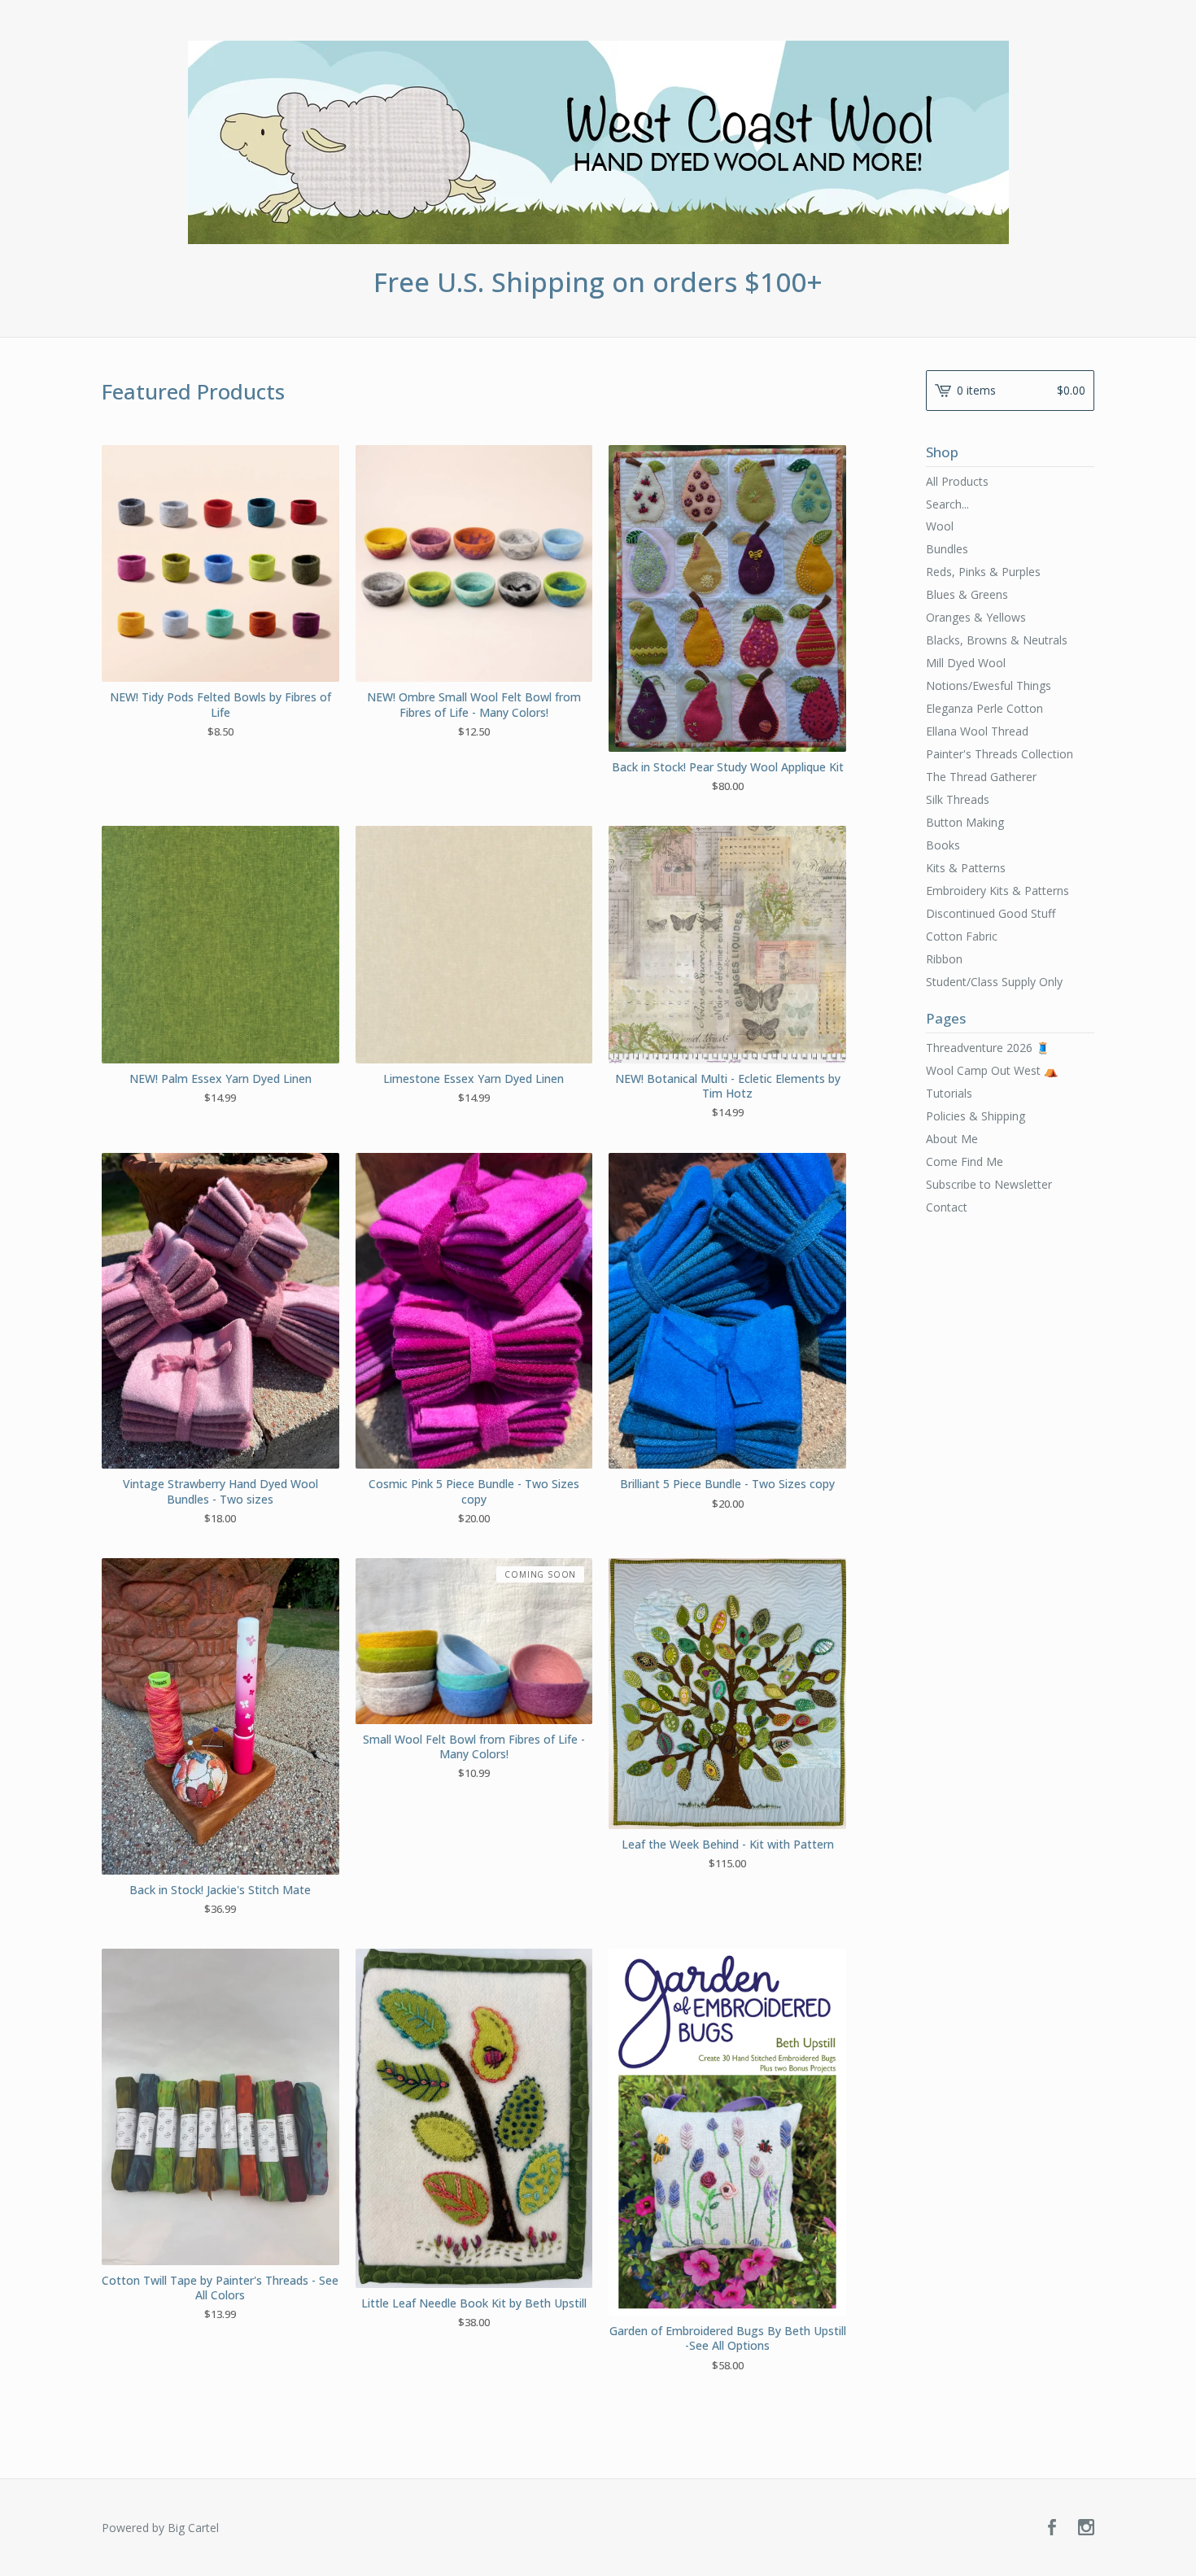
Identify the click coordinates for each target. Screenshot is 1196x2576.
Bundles (947, 549)
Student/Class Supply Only (994, 982)
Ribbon (944, 959)
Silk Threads (958, 799)
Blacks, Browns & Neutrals (997, 640)
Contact (947, 1207)
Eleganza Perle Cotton (984, 708)
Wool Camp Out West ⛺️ (992, 1070)
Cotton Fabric (962, 936)
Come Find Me (965, 1161)
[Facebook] (1052, 2528)
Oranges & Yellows (976, 617)
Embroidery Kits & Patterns (997, 891)
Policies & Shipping (976, 1116)
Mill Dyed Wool (966, 663)
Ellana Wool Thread (977, 731)
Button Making (965, 822)
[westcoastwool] (598, 142)
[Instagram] (1086, 2528)
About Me (952, 1139)
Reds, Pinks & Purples (983, 572)
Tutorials (949, 1093)
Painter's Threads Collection (1000, 754)
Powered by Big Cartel (160, 2528)
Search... (947, 504)
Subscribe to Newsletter (989, 1184)
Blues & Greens (967, 594)
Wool (940, 526)
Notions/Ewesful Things (989, 685)
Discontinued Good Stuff (991, 913)
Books (943, 845)
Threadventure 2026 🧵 (988, 1048)
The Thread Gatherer (981, 777)
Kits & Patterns (966, 868)
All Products (957, 481)
